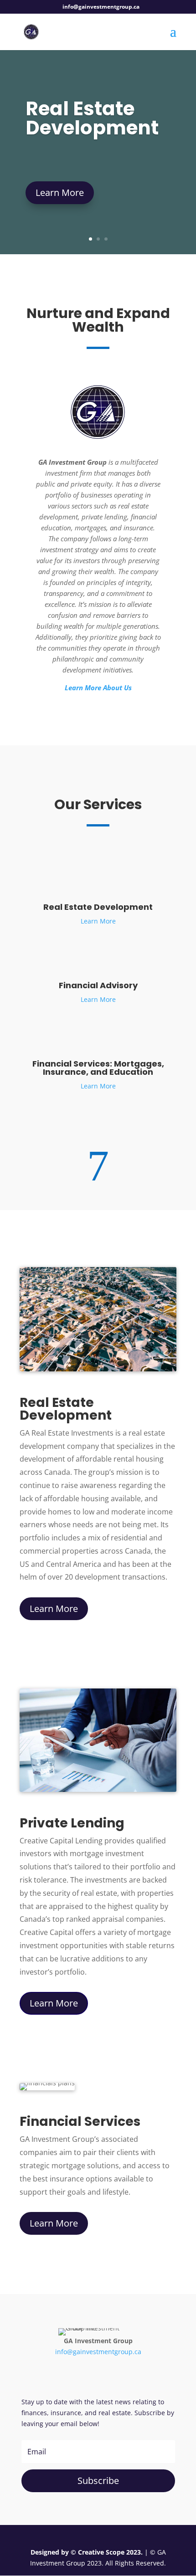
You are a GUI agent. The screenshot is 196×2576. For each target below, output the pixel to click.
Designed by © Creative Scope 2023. (88, 2552)
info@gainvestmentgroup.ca (98, 2352)
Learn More (60, 192)
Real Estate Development (92, 118)
